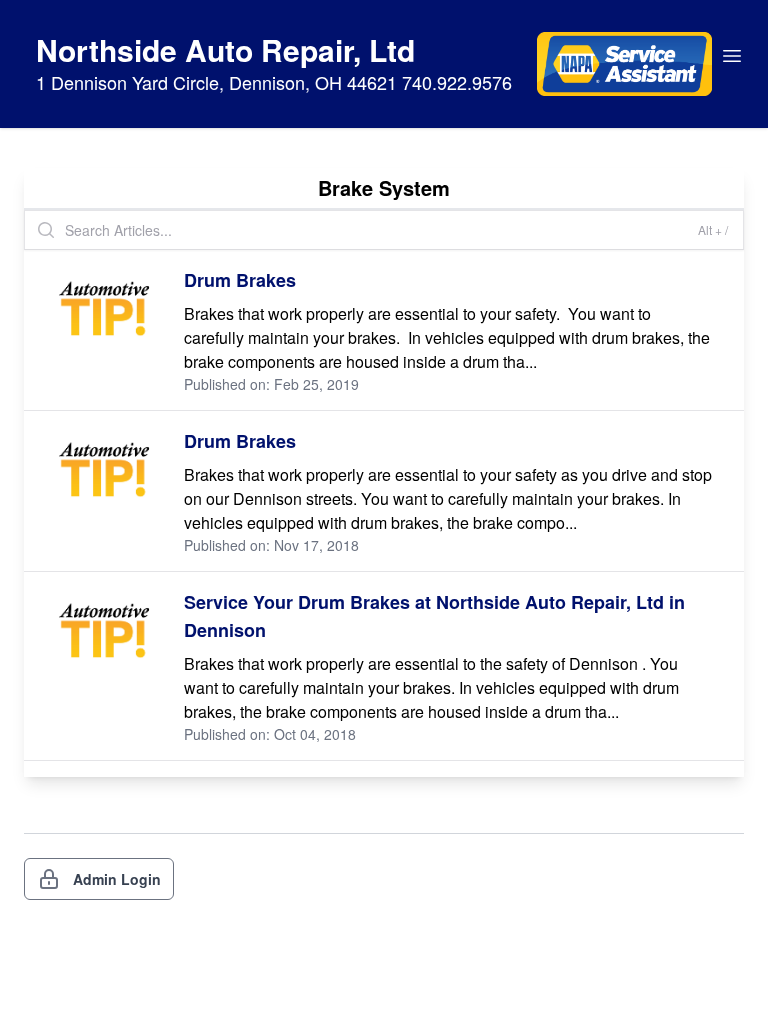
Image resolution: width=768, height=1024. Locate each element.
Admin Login (117, 879)
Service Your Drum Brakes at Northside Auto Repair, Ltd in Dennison (434, 616)
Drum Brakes (240, 280)
